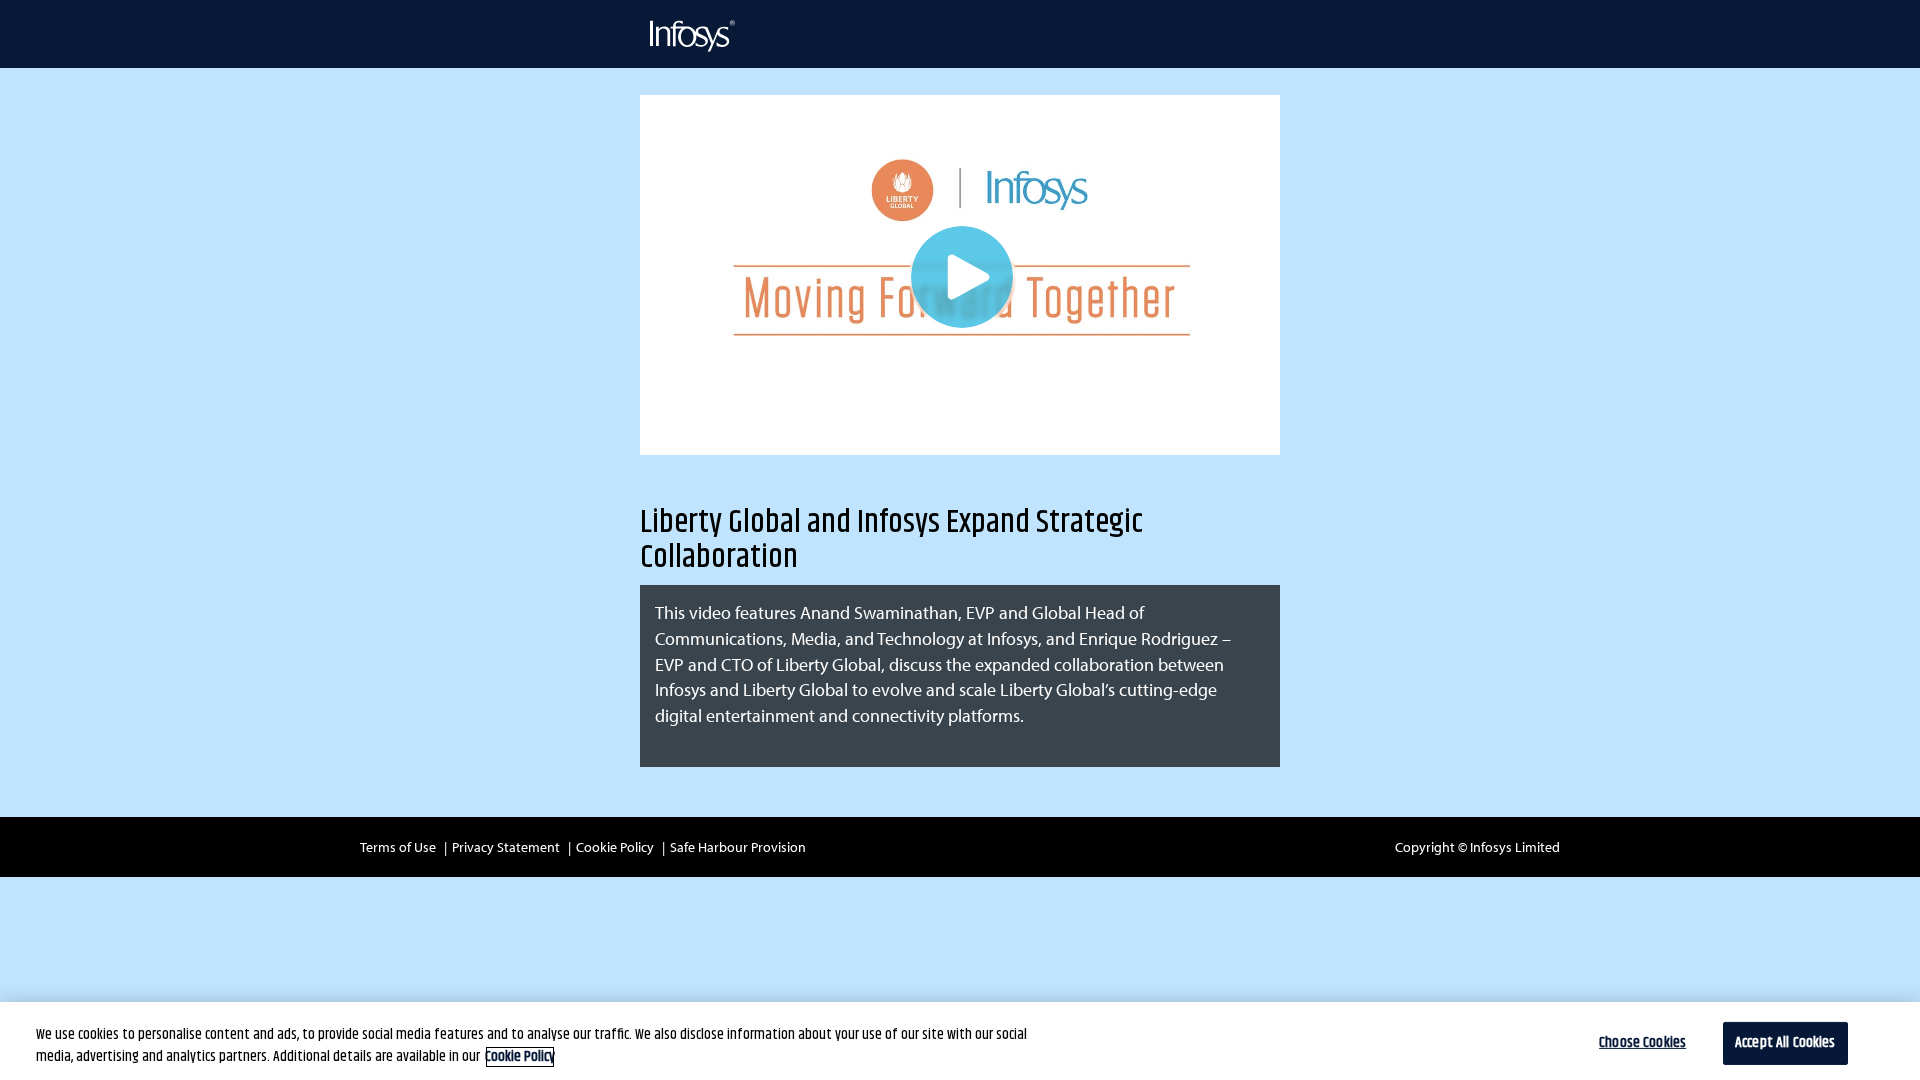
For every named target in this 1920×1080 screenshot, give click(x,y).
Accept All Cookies (1785, 1043)
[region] (960, 1041)
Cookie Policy (615, 847)
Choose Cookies (1642, 1043)
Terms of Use (398, 847)
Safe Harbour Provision (738, 847)
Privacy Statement (506, 847)
